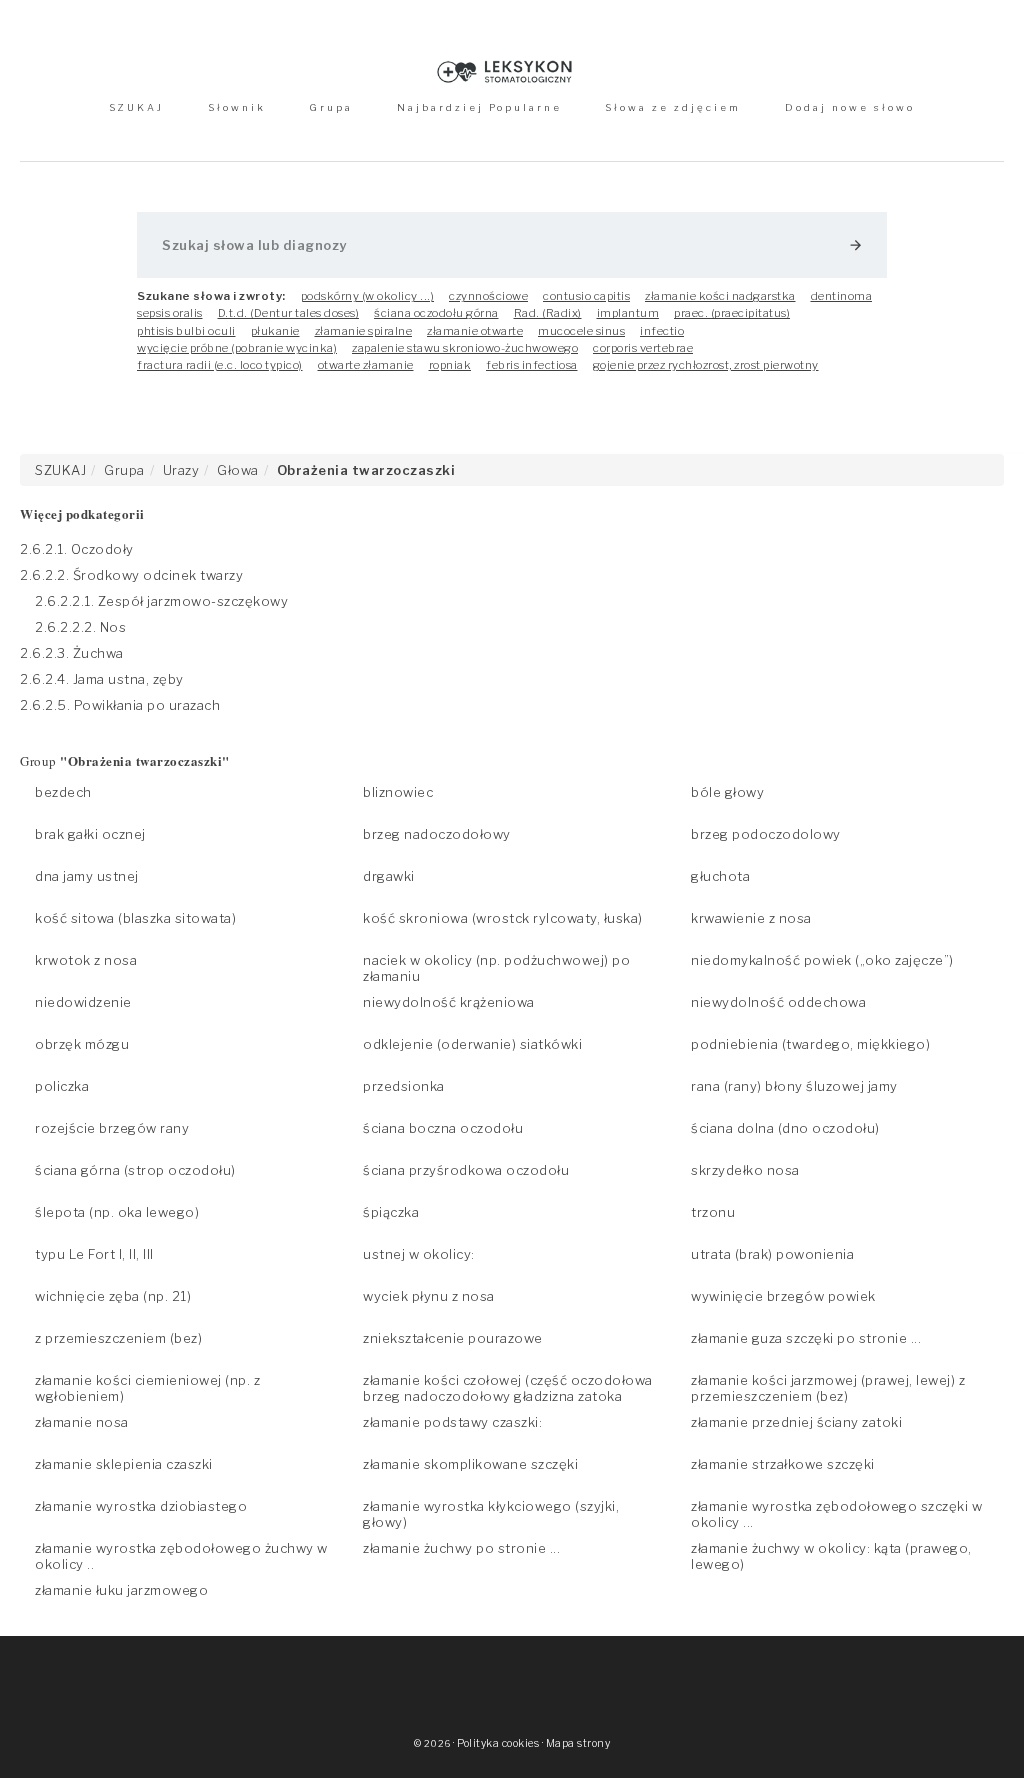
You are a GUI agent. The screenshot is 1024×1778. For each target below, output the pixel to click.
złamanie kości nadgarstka (720, 296)
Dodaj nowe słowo (850, 107)
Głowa (238, 470)
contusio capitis (586, 296)
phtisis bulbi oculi (186, 331)
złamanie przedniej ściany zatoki (796, 1422)
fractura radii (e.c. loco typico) (220, 365)
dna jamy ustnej (87, 876)
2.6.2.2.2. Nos (80, 627)
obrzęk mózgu (82, 1044)
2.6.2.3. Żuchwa (72, 653)
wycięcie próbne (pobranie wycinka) (237, 348)
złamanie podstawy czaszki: (452, 1422)
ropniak (450, 365)
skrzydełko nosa (745, 1170)
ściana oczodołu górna (436, 313)
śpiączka (391, 1212)
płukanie (275, 331)
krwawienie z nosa (751, 918)
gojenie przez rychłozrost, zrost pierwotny (706, 365)
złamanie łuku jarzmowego (121, 1590)
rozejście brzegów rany (112, 1128)
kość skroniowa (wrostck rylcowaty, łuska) (503, 918)
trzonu (713, 1212)
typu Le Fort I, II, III (94, 1254)
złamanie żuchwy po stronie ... (461, 1548)
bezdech (63, 792)
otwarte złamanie (366, 365)
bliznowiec (398, 792)
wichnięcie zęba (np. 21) (113, 1296)
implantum (628, 313)
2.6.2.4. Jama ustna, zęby (102, 679)
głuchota (720, 876)
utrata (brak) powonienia (772, 1254)
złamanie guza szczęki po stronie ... (806, 1338)
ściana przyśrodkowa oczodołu (466, 1170)
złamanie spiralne (364, 331)
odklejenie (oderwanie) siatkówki (472, 1044)
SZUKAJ (136, 107)
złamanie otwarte (475, 331)
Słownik (237, 107)
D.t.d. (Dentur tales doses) (289, 313)
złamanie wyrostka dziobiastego (141, 1506)
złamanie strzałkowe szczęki (783, 1464)
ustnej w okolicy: (419, 1254)
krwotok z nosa (86, 960)
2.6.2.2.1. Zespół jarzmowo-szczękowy (161, 601)
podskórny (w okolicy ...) (368, 296)
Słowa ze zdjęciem (673, 107)
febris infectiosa (532, 365)
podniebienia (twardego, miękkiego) (810, 1044)
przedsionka (404, 1086)
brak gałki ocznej (90, 834)
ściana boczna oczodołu (443, 1128)
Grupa (331, 107)
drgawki (389, 876)
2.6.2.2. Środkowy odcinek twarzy (131, 575)
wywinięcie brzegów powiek (783, 1296)
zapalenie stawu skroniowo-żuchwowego (465, 348)
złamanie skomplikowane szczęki (470, 1464)
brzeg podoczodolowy (766, 834)
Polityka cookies (498, 1743)
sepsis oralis (170, 313)
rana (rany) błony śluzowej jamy (794, 1086)
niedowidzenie (83, 1002)
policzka (62, 1086)
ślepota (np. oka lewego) (117, 1212)
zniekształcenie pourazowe (453, 1338)
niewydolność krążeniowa (449, 1002)
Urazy (181, 470)
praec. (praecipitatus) (732, 313)
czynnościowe (488, 296)
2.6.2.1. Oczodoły (77, 549)
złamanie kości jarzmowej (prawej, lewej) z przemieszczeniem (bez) (828, 1388)
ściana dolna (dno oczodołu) (785, 1128)
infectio (662, 331)
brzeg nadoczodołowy (437, 834)
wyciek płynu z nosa (429, 1296)
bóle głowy (727, 792)
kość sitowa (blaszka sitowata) (135, 918)
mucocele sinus (581, 331)
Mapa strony (578, 1743)
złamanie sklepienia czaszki (124, 1464)
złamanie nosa (82, 1422)
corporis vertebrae (643, 348)
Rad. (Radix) (548, 313)
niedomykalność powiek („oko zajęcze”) (822, 960)
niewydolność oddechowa (778, 1002)
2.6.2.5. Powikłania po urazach (120, 705)
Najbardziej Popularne (479, 107)
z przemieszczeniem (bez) (118, 1338)
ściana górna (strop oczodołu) (135, 1170)
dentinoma (842, 296)
